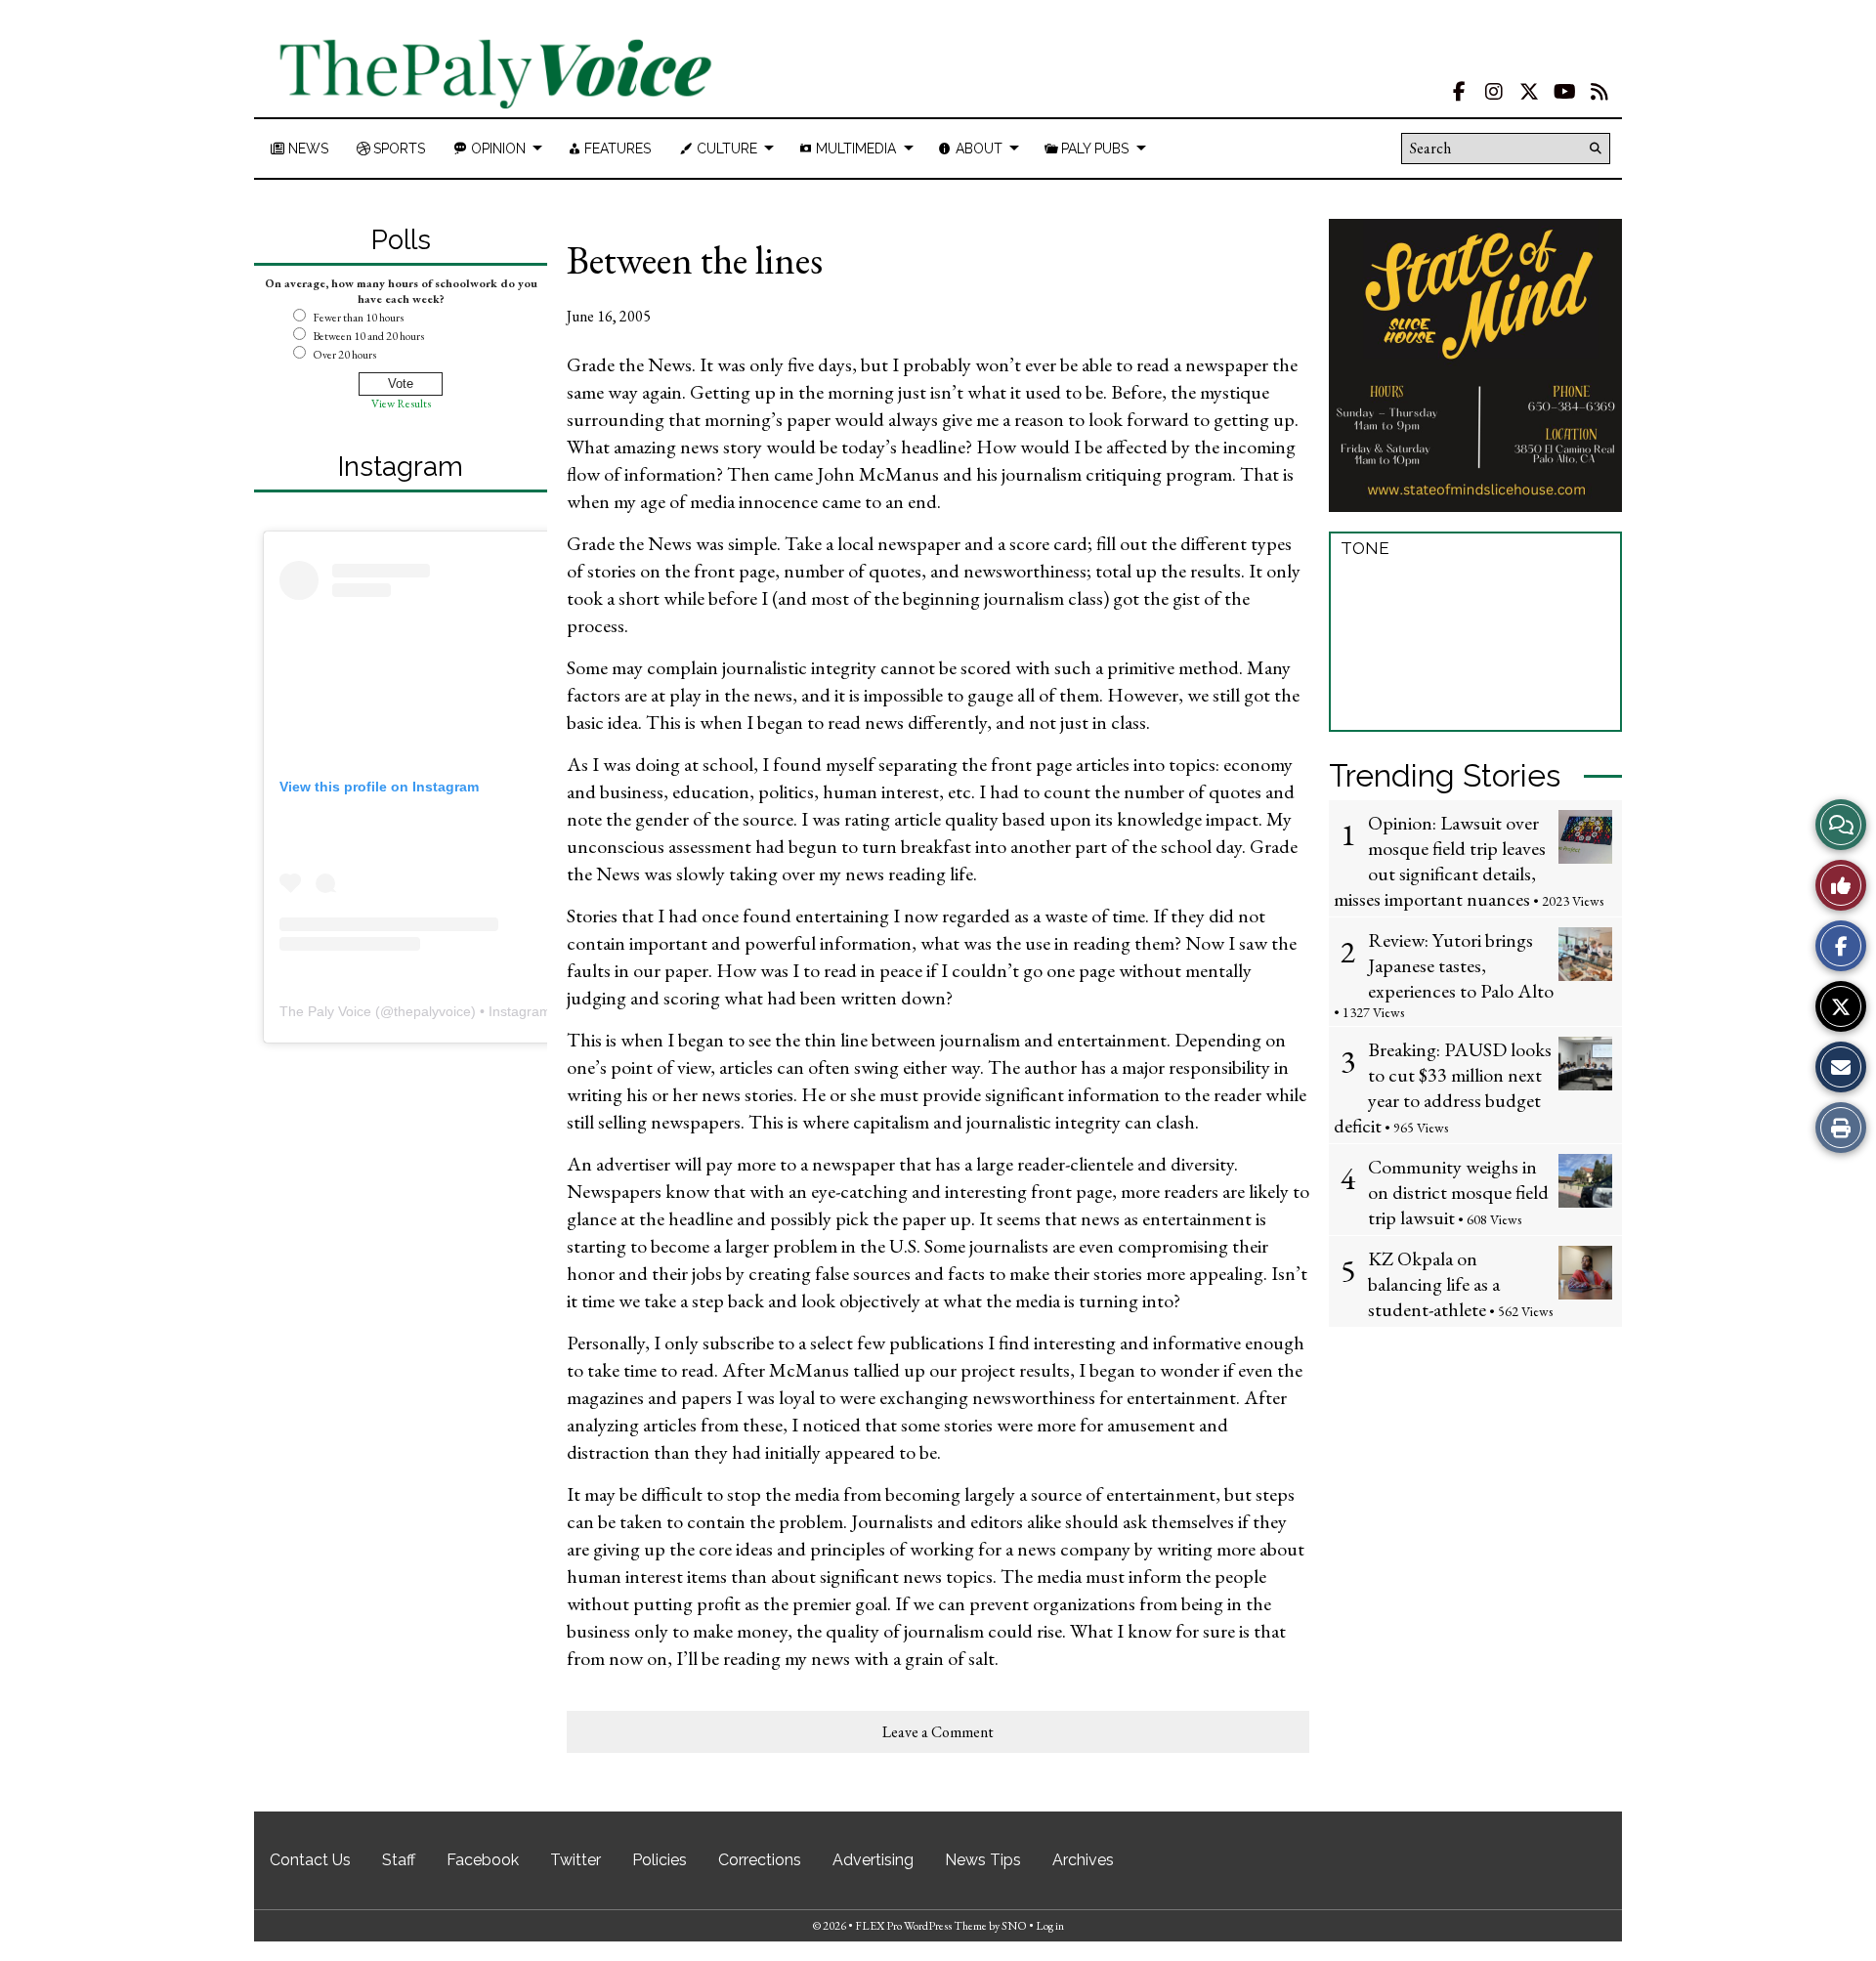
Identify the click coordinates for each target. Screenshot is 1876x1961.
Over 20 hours (344, 355)
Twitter (576, 1860)
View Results (401, 404)
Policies (660, 1860)
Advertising (873, 1860)
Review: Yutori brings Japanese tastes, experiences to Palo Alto (1461, 965)
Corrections (760, 1860)
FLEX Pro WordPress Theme (921, 1926)
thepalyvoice (432, 1011)
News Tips (983, 1860)
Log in (1050, 1926)
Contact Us (310, 1860)
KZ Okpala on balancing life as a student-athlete (1434, 1284)
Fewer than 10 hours (358, 318)
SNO (1014, 1926)
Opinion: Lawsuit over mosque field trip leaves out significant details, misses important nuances (1440, 861)
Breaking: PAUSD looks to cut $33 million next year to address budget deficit (1443, 1087)
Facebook (483, 1860)
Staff (399, 1860)
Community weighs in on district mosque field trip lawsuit (1458, 1192)
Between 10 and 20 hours (368, 336)
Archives (1083, 1860)
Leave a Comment (938, 1732)
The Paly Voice (325, 1011)
